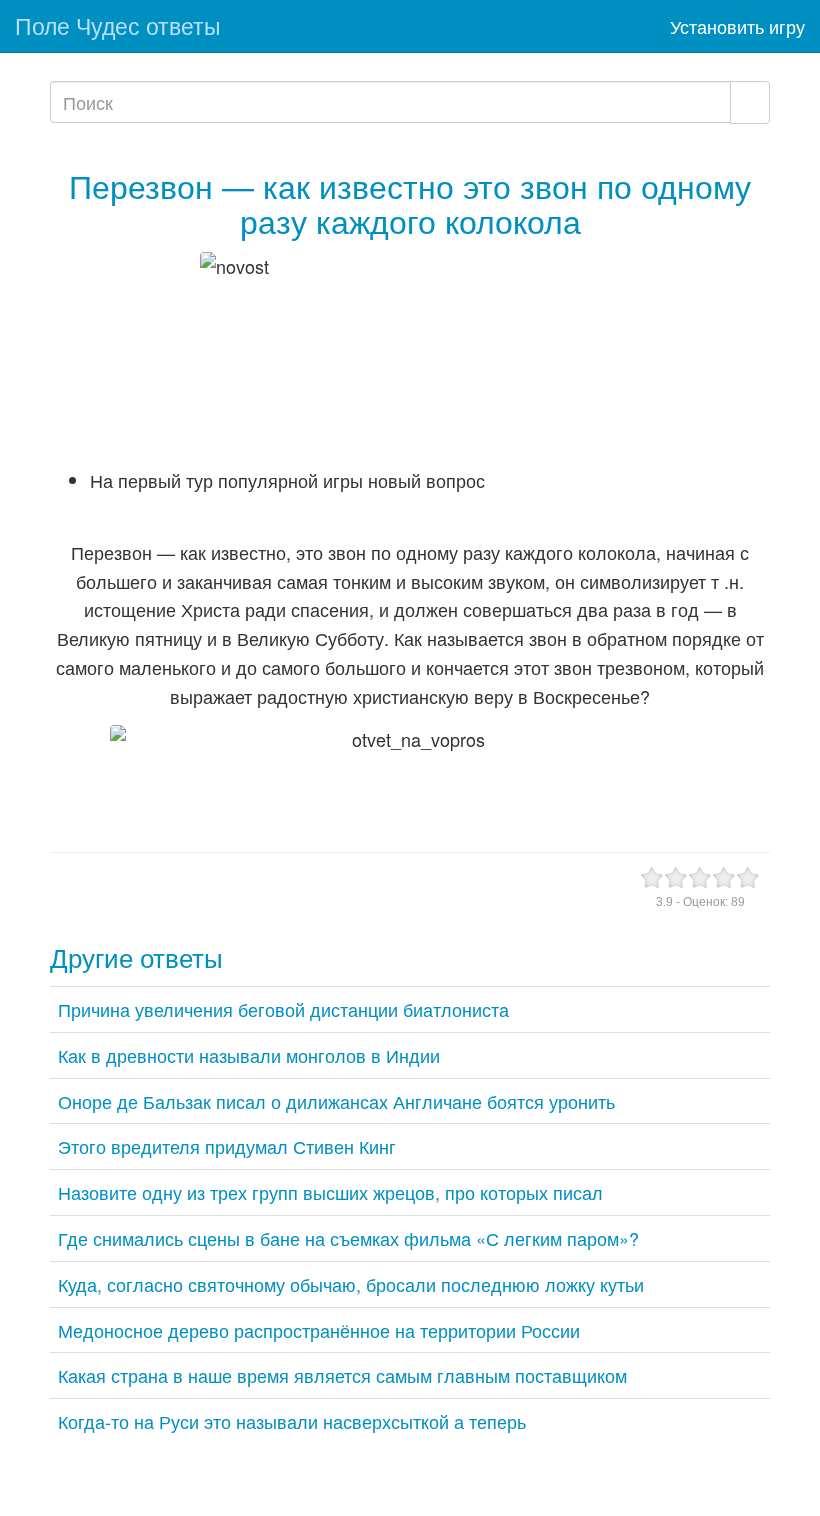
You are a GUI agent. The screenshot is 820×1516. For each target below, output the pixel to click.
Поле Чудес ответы (118, 25)
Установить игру (737, 26)
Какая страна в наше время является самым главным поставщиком (342, 1375)
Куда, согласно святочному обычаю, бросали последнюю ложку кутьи (351, 1284)
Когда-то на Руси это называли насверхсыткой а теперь (292, 1421)
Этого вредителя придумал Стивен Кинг (227, 1146)
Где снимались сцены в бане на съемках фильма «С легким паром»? (348, 1238)
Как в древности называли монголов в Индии (249, 1055)
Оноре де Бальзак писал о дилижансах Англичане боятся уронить (336, 1101)
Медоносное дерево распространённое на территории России (319, 1330)
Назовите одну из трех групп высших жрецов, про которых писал (330, 1192)
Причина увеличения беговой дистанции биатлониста (283, 1009)
